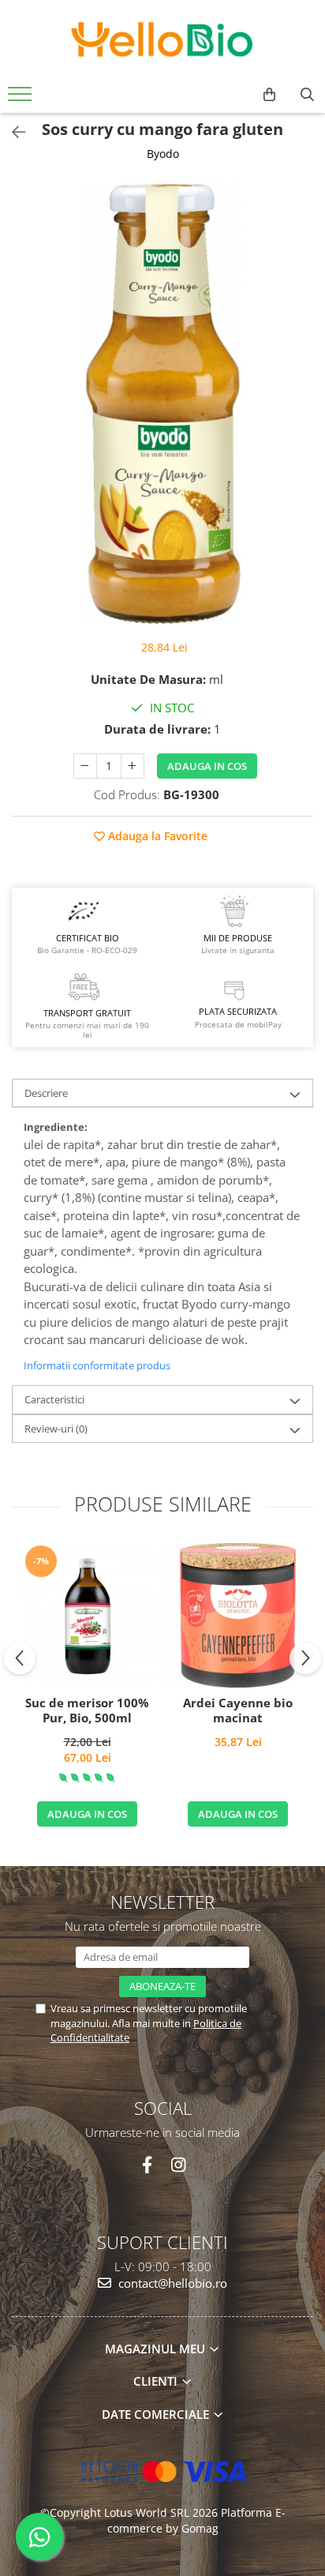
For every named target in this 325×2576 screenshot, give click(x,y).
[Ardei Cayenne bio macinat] (238, 1615)
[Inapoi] (12, 132)
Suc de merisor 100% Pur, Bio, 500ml (87, 1711)
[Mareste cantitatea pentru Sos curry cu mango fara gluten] (133, 766)
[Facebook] (147, 2165)
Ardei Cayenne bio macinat (238, 1711)
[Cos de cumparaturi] (269, 95)
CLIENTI (157, 2381)
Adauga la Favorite (156, 836)
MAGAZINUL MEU (157, 2349)
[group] (162, 403)
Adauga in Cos (207, 766)
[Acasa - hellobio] (162, 39)
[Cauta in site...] (307, 95)
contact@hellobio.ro (171, 2283)
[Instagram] (178, 2165)
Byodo (163, 154)
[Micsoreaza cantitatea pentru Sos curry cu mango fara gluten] (85, 766)
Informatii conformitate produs (97, 1365)
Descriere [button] (46, 1093)
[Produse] (22, 99)
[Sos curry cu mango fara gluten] (162, 403)
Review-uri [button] (56, 1429)
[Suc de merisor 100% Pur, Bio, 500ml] (87, 1615)
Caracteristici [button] (54, 1399)
